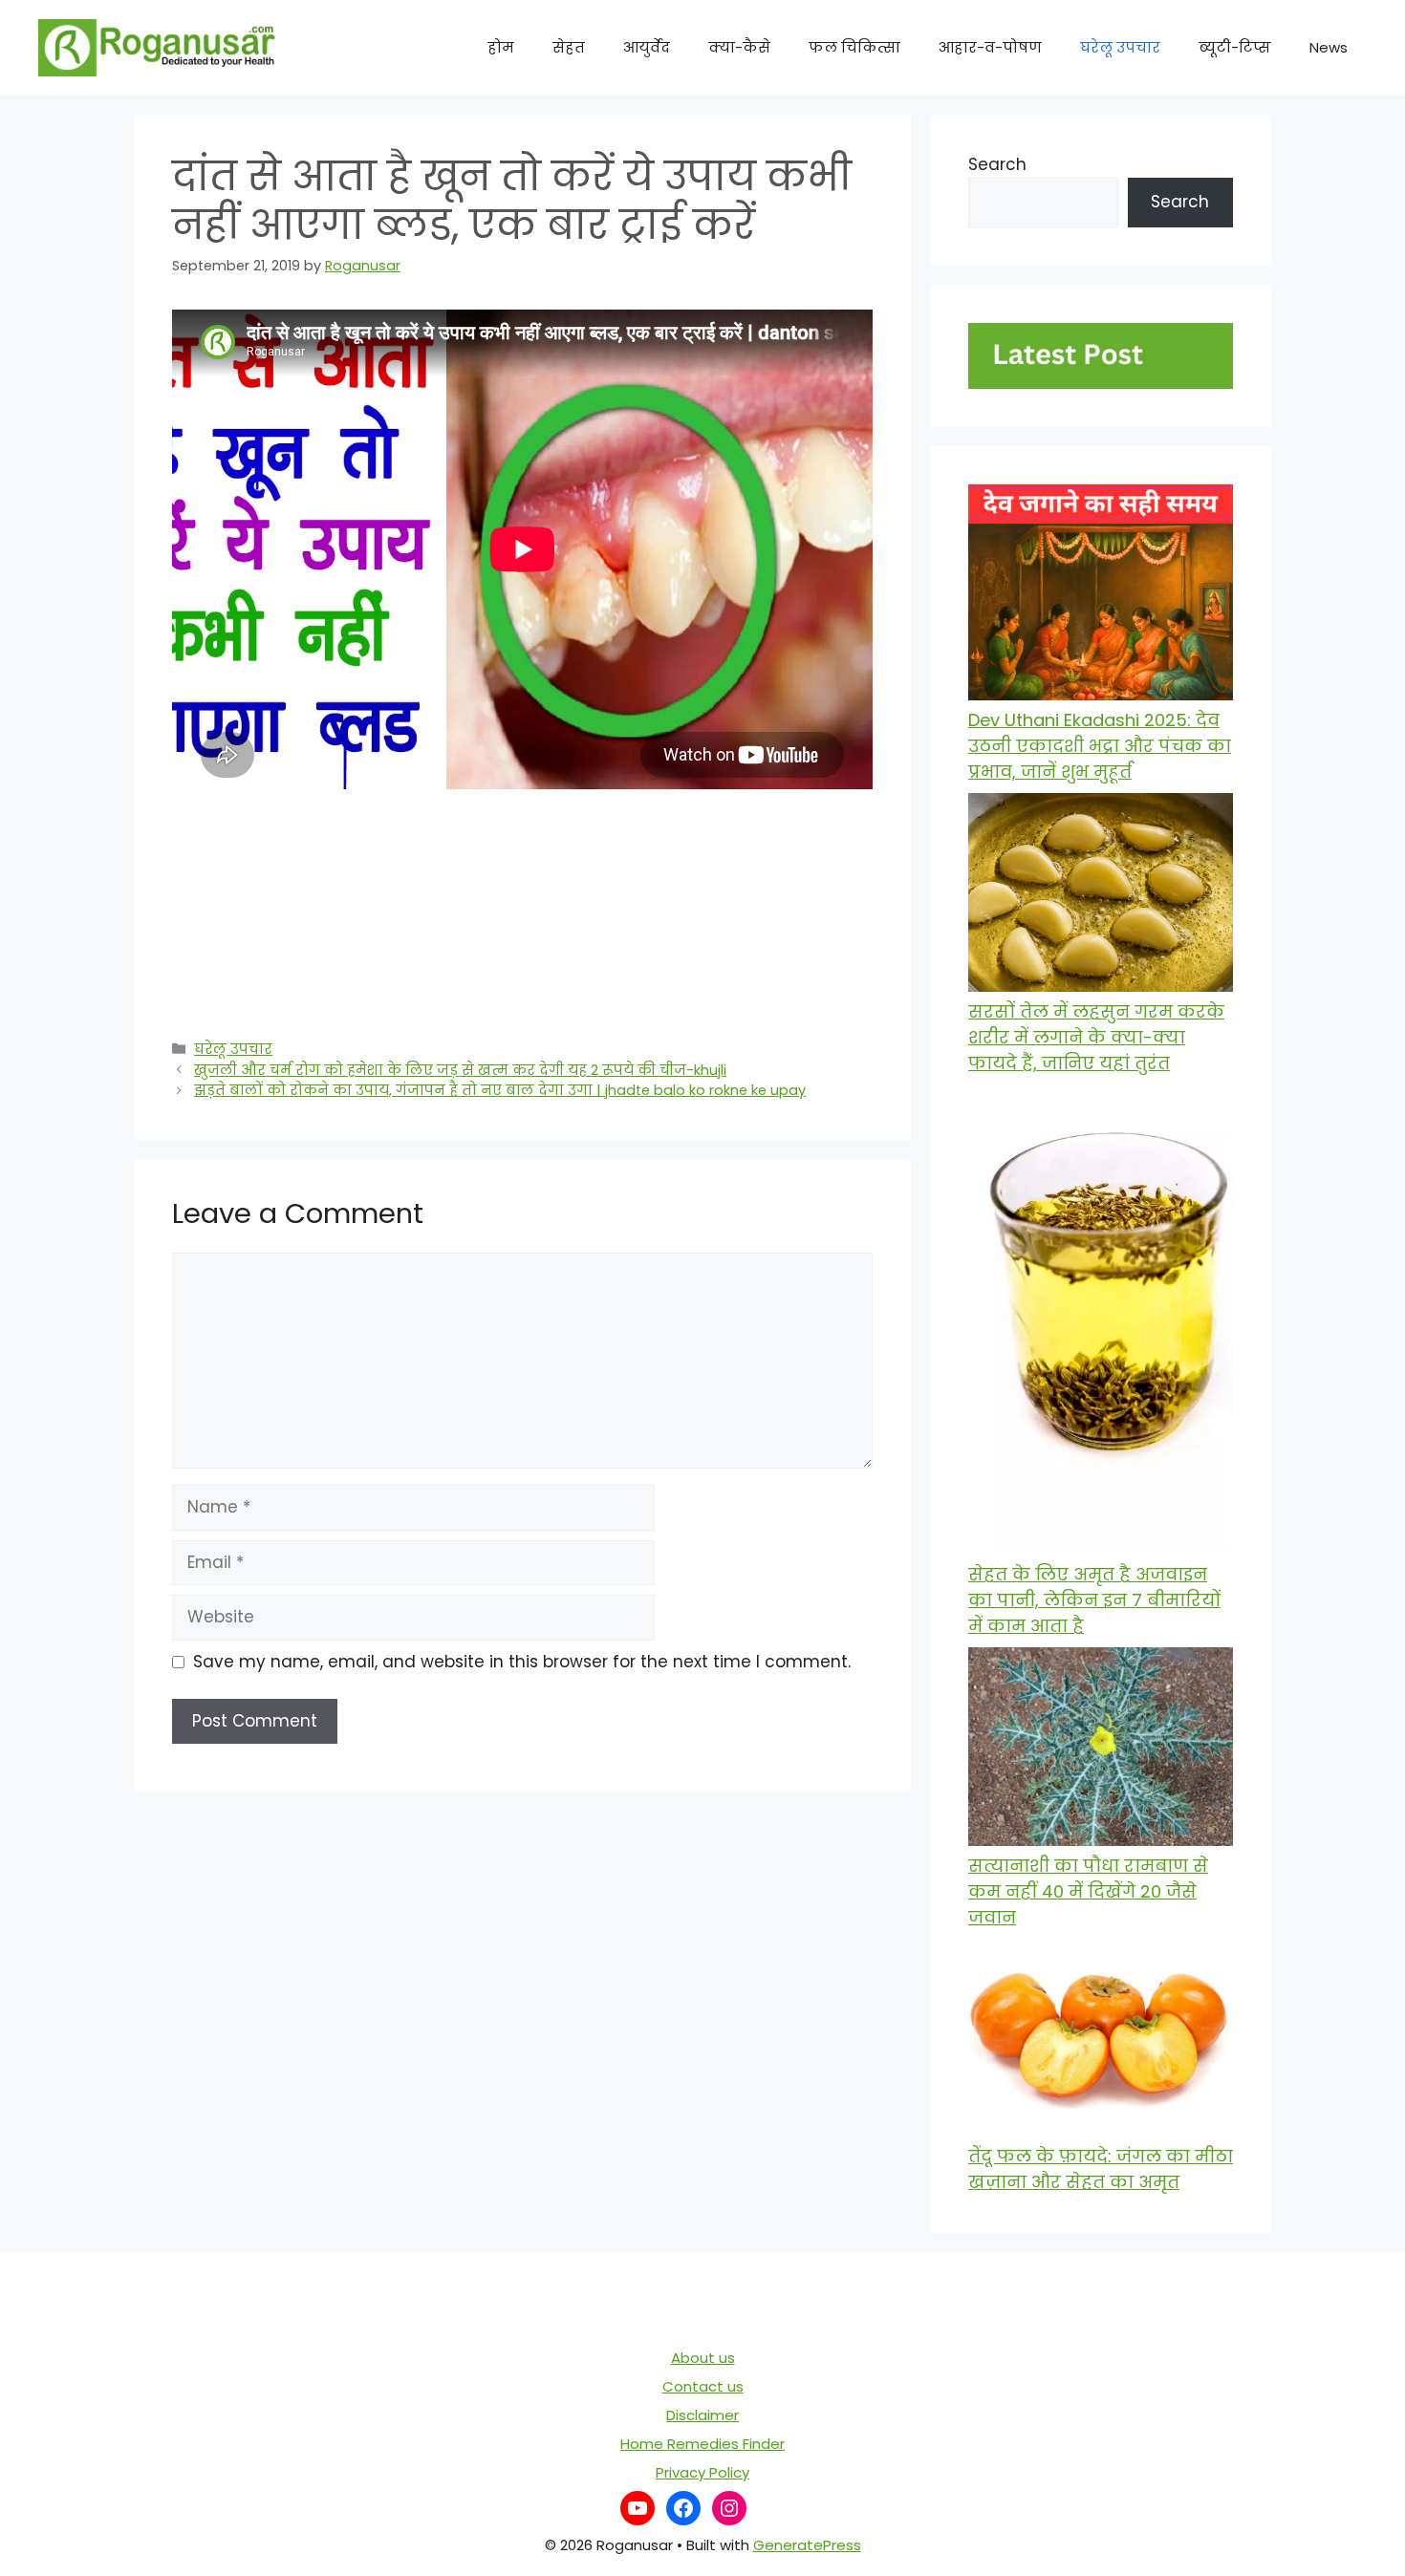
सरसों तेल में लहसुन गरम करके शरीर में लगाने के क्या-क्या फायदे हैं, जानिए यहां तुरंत (1096, 1037)
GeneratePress (807, 2545)
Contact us (703, 2386)
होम (501, 47)
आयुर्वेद (647, 47)
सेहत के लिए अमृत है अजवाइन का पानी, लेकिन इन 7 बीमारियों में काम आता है (1094, 1600)
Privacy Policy (702, 2472)
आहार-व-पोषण (990, 47)
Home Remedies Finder (702, 2444)
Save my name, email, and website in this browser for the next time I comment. (522, 1662)
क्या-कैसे (739, 47)
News (1329, 47)
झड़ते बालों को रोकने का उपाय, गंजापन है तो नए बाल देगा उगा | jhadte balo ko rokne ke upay (500, 1090)
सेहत (569, 47)
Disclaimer (702, 2415)
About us (703, 2358)
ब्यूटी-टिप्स (1235, 47)
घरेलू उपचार (1120, 47)
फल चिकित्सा (854, 47)
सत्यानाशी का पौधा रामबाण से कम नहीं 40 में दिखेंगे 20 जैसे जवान (1088, 1891)
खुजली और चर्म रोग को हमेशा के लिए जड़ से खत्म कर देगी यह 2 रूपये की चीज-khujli (460, 1070)
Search (997, 164)
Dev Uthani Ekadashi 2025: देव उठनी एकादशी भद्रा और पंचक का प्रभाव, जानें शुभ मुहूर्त (1100, 746)
